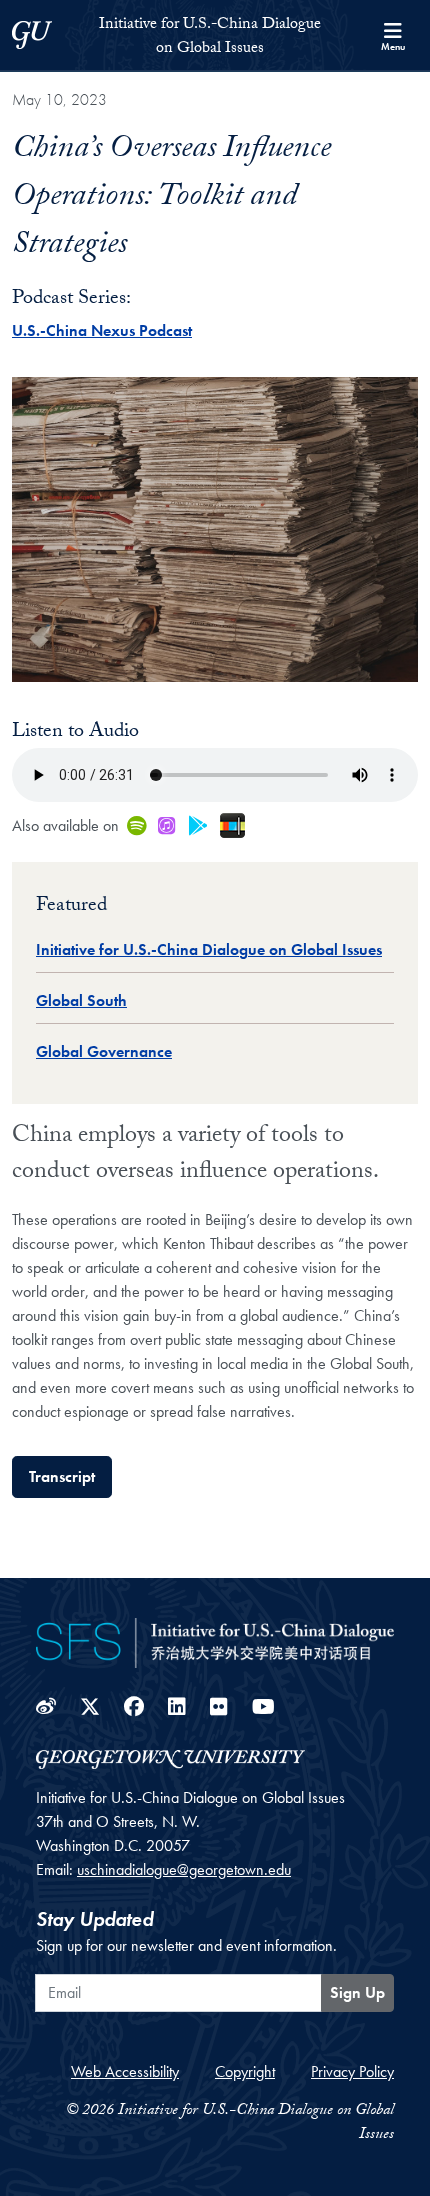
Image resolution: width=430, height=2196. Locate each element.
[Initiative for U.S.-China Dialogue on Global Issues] (215, 1640)
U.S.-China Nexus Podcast (102, 330)
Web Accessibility (125, 2071)
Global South (81, 1000)
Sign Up (357, 1992)
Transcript (62, 1476)
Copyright (245, 2071)
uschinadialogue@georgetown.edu (184, 1869)
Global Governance (104, 1051)
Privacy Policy (352, 2071)
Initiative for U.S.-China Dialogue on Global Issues (209, 949)
